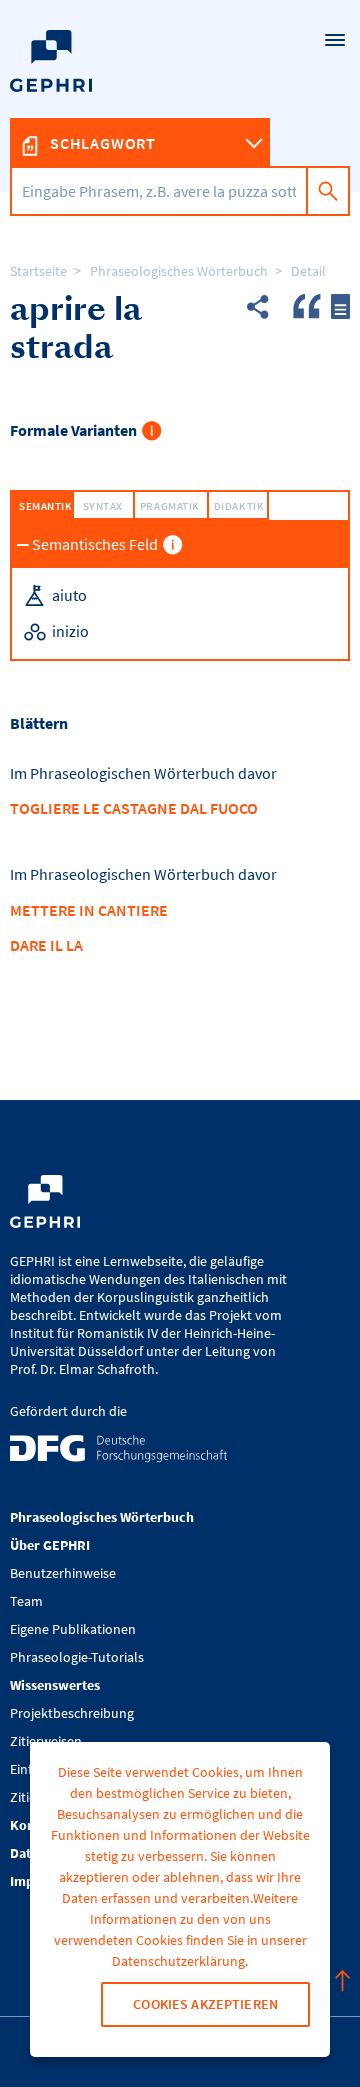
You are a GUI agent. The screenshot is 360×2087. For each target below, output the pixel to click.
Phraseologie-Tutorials (77, 1657)
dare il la (46, 945)
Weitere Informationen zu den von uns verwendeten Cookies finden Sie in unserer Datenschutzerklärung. (180, 1929)
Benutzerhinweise (63, 1573)
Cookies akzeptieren (205, 2004)
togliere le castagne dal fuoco (134, 808)
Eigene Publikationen (73, 1629)
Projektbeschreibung (72, 1713)
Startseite (38, 271)
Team (26, 1601)
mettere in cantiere (89, 910)
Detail (308, 271)
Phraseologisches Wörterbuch (179, 271)
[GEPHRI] (180, 96)
